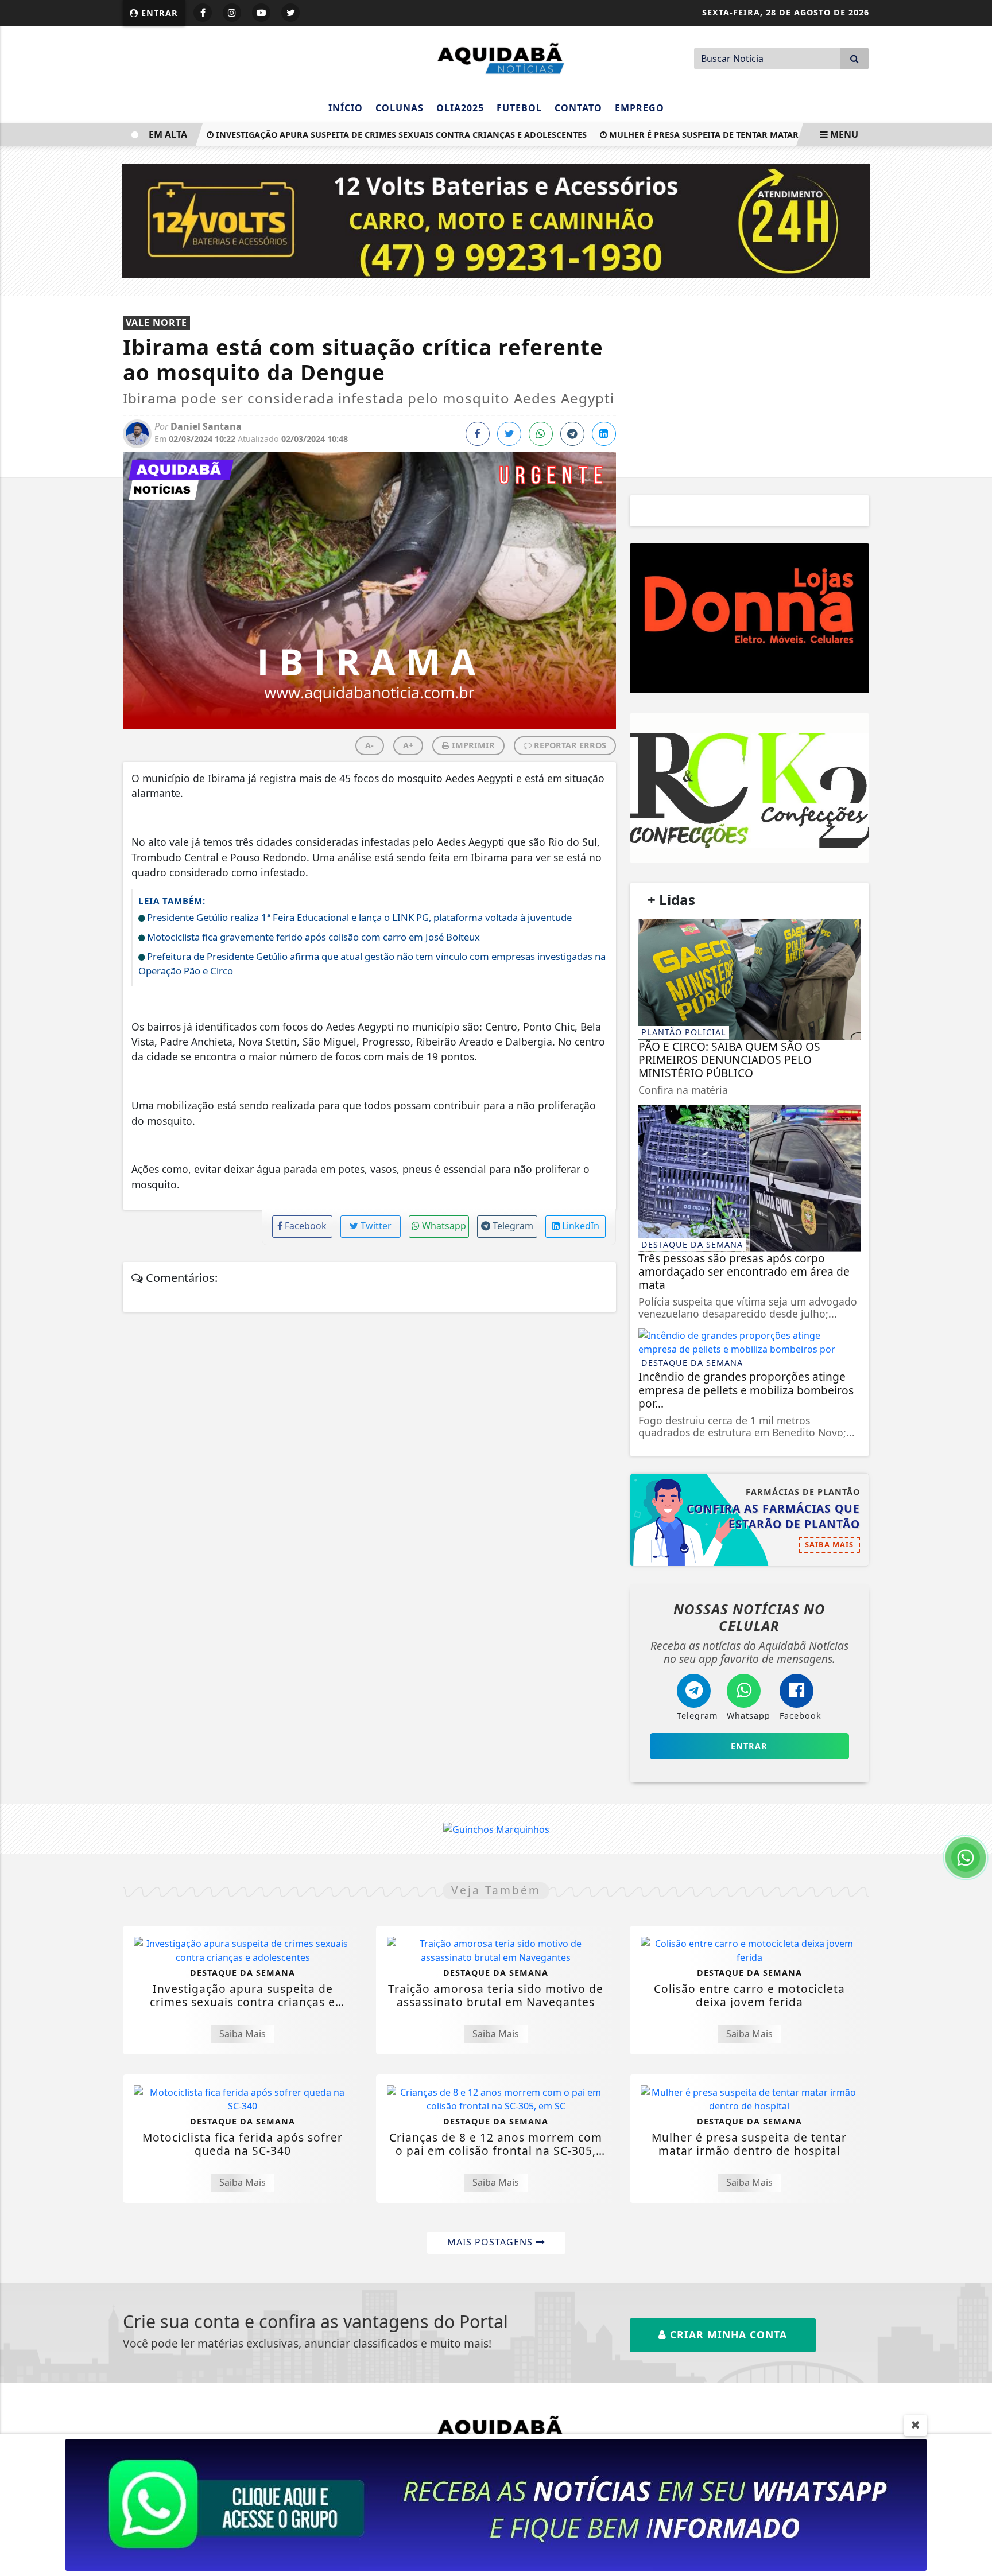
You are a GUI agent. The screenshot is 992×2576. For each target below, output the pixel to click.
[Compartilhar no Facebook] (478, 434)
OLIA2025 (460, 108)
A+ (408, 745)
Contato (578, 108)
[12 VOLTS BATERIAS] (496, 220)
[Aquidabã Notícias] (496, 57)
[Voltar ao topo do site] (974, 1545)
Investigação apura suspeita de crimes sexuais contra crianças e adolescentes (366, 135)
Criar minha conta (727, 2334)
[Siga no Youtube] (261, 13)
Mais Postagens (491, 2242)
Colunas (400, 108)
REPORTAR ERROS (569, 745)
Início (346, 108)
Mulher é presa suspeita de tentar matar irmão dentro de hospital (731, 135)
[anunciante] (749, 788)
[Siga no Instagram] (232, 13)
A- (369, 745)
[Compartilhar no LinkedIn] (604, 434)
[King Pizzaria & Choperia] (749, 618)
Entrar (158, 13)
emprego (640, 108)
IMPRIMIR (472, 745)
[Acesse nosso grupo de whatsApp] (496, 2504)
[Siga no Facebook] (203, 13)
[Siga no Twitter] (290, 13)
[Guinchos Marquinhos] (496, 1828)
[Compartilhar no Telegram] (572, 434)
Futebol (519, 108)
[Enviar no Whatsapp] (541, 434)
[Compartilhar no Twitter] (509, 434)
